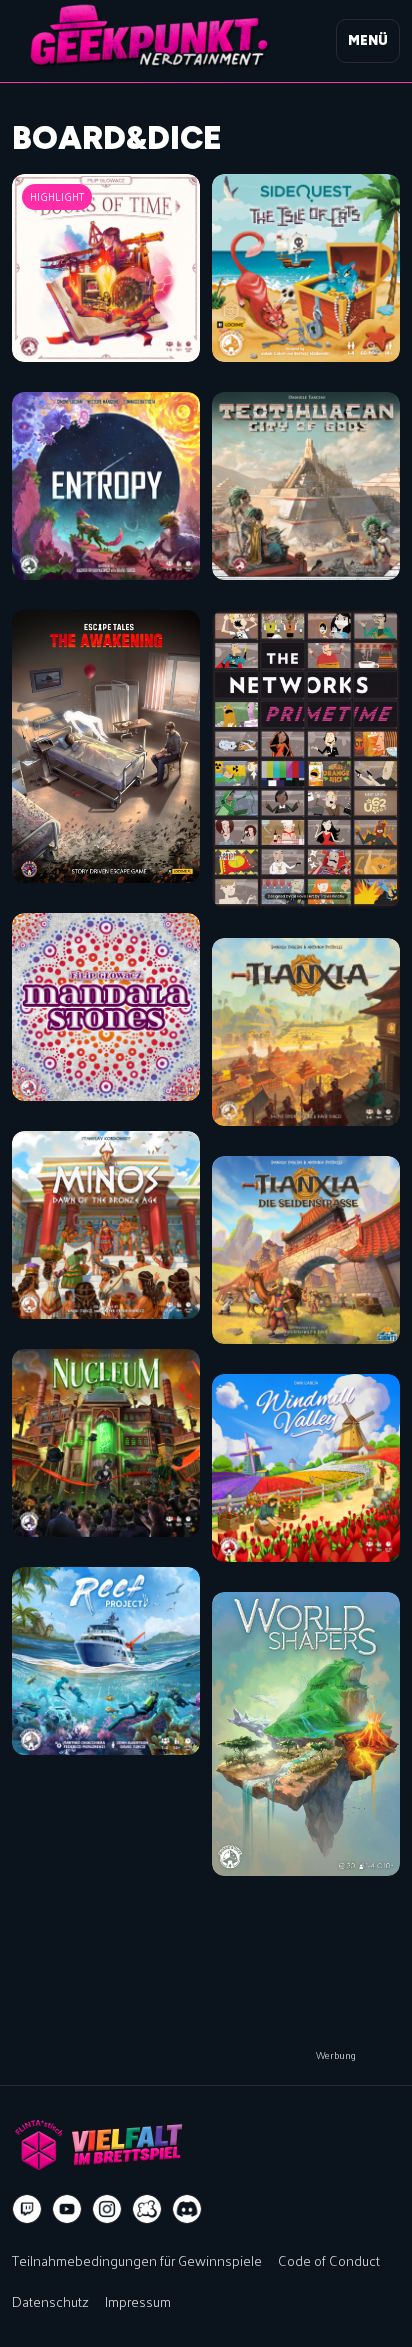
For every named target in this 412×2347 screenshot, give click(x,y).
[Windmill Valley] (306, 1468)
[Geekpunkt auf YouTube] (67, 2209)
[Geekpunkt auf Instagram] (107, 2209)
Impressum (138, 2301)
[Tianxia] (306, 1032)
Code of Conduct (329, 2260)
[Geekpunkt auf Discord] (187, 2209)
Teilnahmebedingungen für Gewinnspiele (137, 2260)
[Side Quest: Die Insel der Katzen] (306, 268)
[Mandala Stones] (106, 1007)
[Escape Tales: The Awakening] (106, 746)
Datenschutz (50, 2301)
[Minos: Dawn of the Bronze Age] (106, 1225)
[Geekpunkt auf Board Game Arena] (147, 2209)
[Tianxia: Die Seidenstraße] (306, 1250)
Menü (368, 40)
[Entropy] (106, 486)
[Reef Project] (106, 1661)
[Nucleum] (106, 1443)
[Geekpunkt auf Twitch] (27, 2209)
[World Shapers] (306, 1734)
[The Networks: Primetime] (306, 759)
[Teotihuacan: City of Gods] (306, 486)
